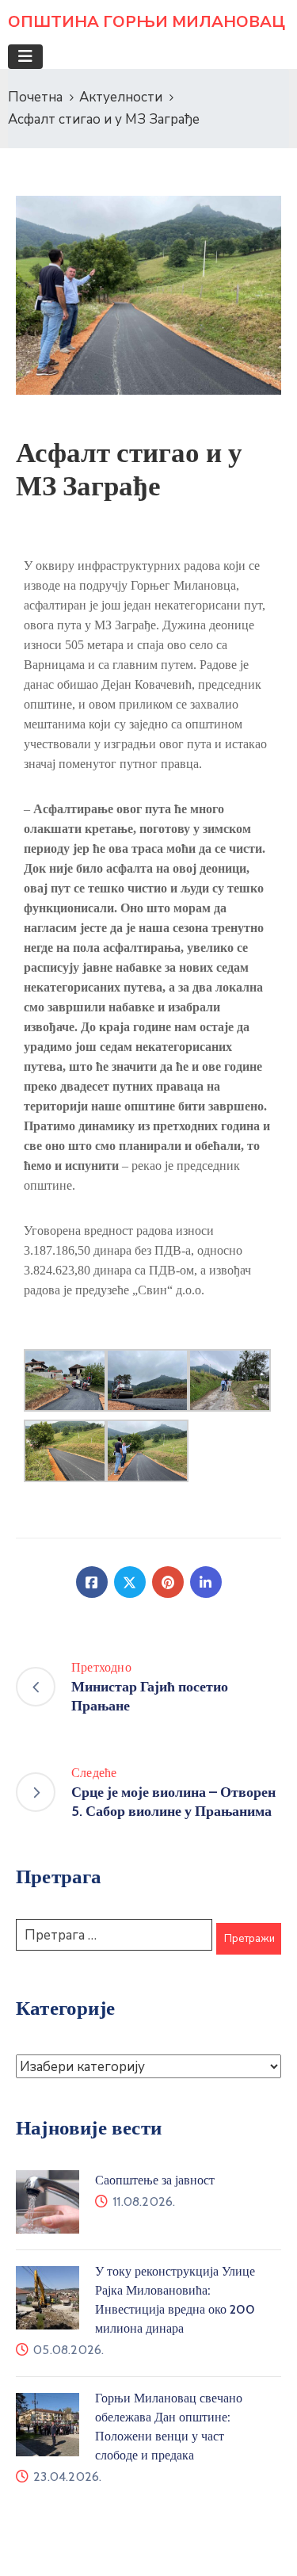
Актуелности (121, 97)
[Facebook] (92, 1582)
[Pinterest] (168, 1582)
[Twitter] (130, 1582)
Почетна (35, 97)
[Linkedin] (206, 1582)
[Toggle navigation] (25, 57)
